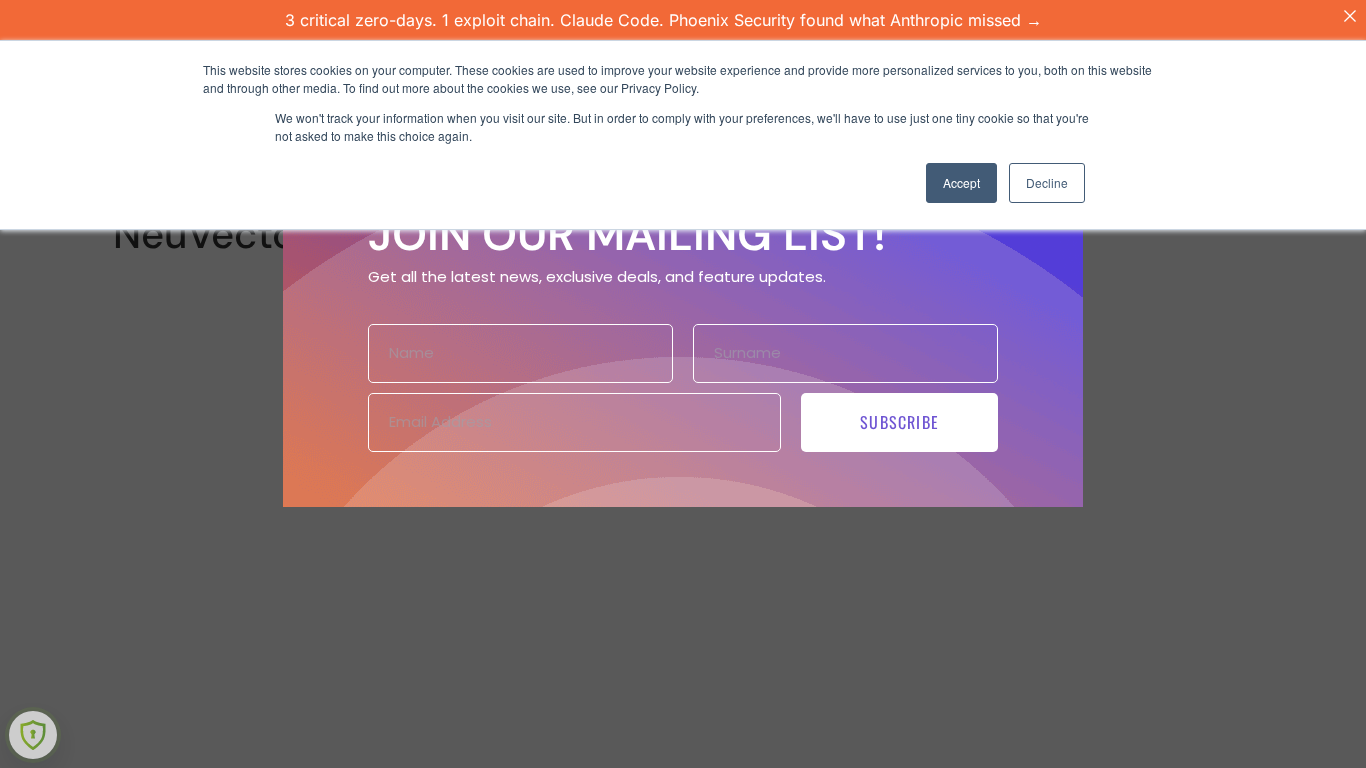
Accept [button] (961, 182)
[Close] (1350, 16)
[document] (683, 384)
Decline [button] (1047, 182)
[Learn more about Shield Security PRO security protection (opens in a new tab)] (33, 735)
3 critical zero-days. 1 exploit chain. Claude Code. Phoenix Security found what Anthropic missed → (663, 20)
